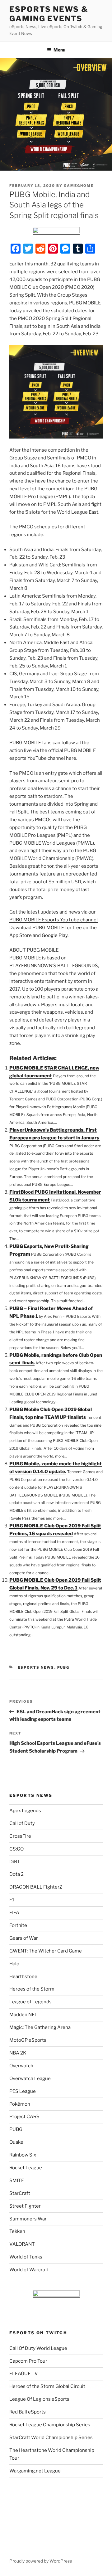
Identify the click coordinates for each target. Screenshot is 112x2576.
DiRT (15, 1862)
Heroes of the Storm (32, 1989)
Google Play (55, 935)
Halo (14, 1964)
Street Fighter (25, 2206)
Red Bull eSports (28, 2412)
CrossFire (20, 1836)
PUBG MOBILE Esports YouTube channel (54, 920)
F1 (12, 1900)
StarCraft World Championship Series (51, 2438)
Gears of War (24, 1938)
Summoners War (28, 2219)
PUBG (63, 1667)
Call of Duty (22, 1823)
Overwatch (21, 2066)
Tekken (17, 2231)
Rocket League (26, 2168)
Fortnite (18, 1925)
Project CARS (24, 2117)
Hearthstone (23, 1977)
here (71, 758)
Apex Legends (25, 1811)
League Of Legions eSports (39, 2399)
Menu (59, 50)
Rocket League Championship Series (50, 2425)
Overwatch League (30, 2079)
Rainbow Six (23, 2155)
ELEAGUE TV (24, 2374)
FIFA (14, 1913)
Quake (16, 2142)
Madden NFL (23, 2015)
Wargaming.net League (35, 2471)
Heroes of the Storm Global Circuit (47, 2386)
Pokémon (20, 2104)
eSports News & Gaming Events (49, 14)
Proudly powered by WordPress (41, 2561)
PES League (23, 2091)
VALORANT (22, 2244)
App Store (21, 935)
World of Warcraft (29, 2270)
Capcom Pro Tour (28, 2361)
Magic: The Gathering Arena (40, 2027)
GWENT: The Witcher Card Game (46, 1951)
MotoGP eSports (28, 2040)
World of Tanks (26, 2257)
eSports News (36, 1667)
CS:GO (16, 1849)
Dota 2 (16, 1874)
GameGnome (79, 186)
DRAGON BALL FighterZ (36, 1887)
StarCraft (20, 2193)
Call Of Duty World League (38, 2348)
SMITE (17, 2181)
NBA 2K (18, 2053)
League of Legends (30, 2002)
